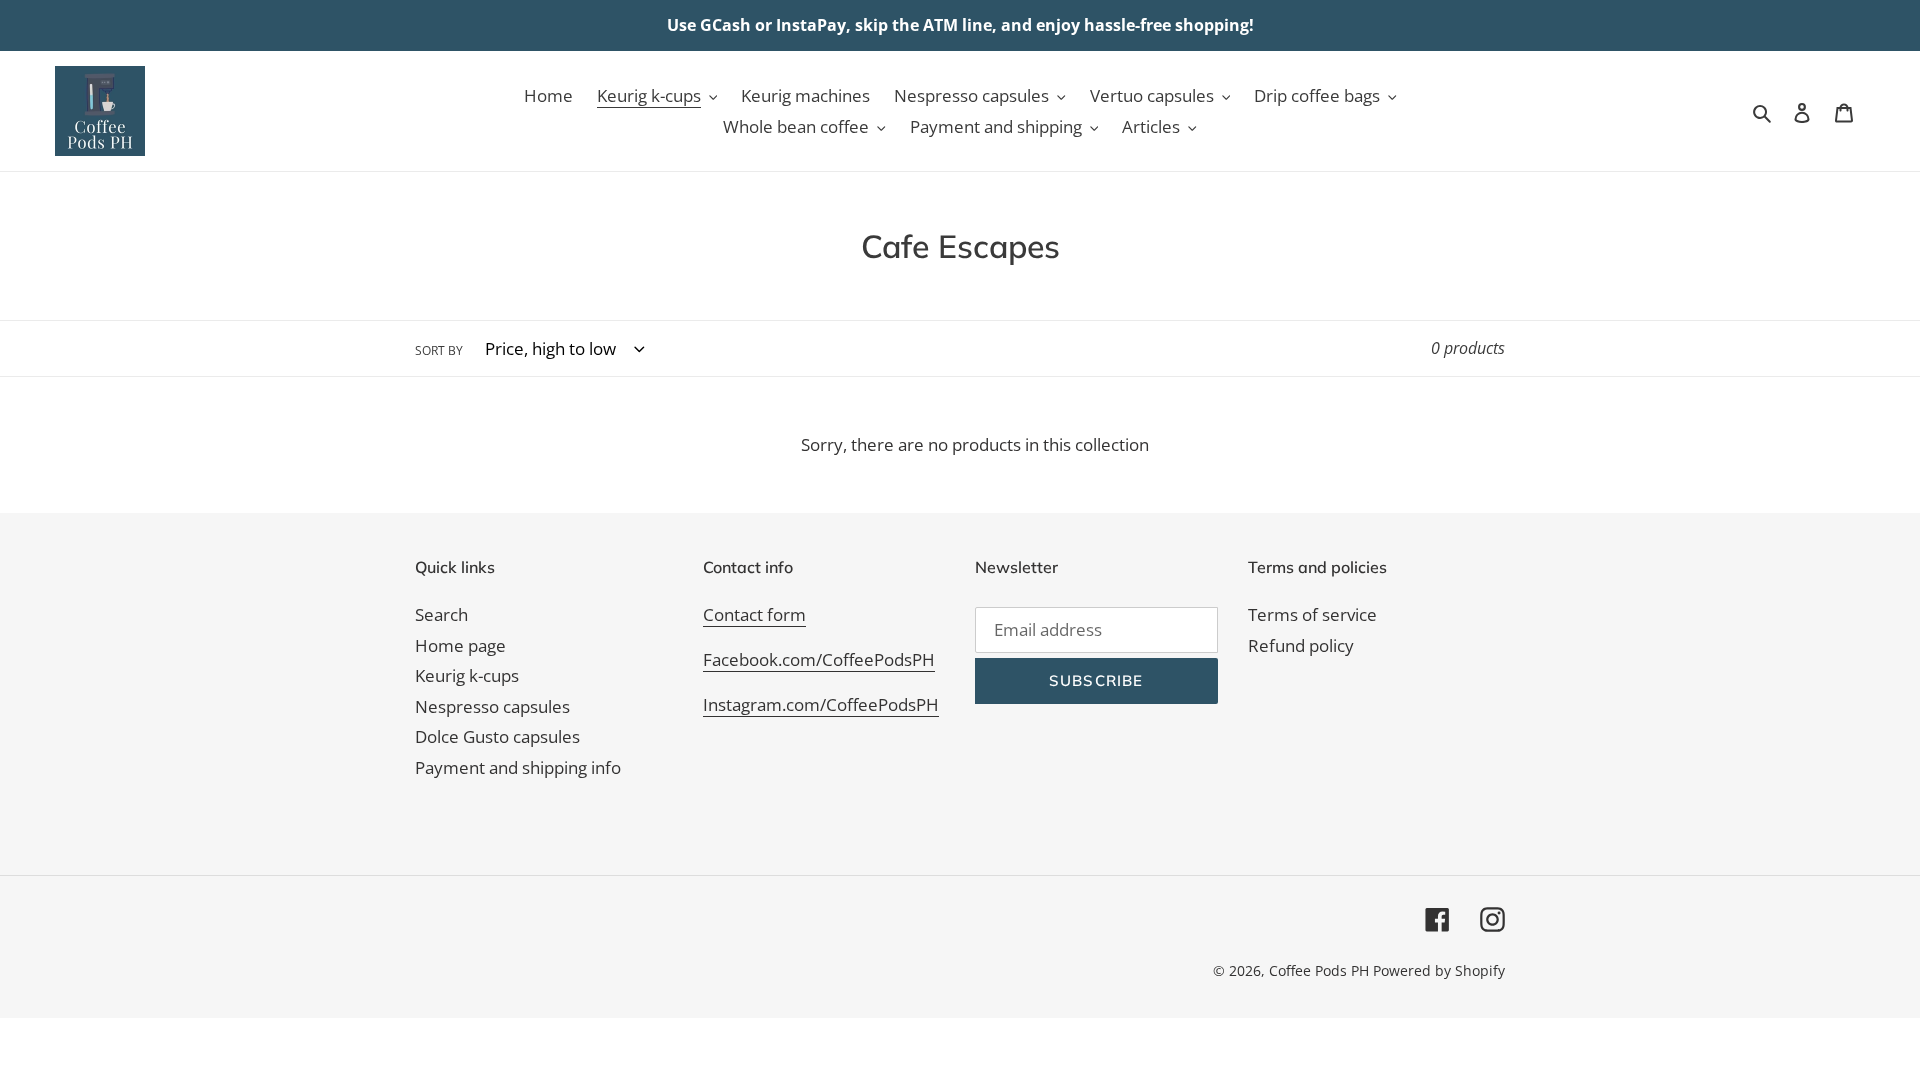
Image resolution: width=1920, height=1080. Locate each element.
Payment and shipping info (518, 767)
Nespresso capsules (492, 706)
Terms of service (1312, 614)
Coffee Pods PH (1319, 970)
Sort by (439, 350)
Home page (460, 645)
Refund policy (1301, 645)
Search (441, 614)
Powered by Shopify (1439, 970)
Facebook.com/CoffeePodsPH (819, 659)
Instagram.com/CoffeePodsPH (821, 704)
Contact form (754, 614)
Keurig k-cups (467, 675)
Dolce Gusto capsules (497, 736)
